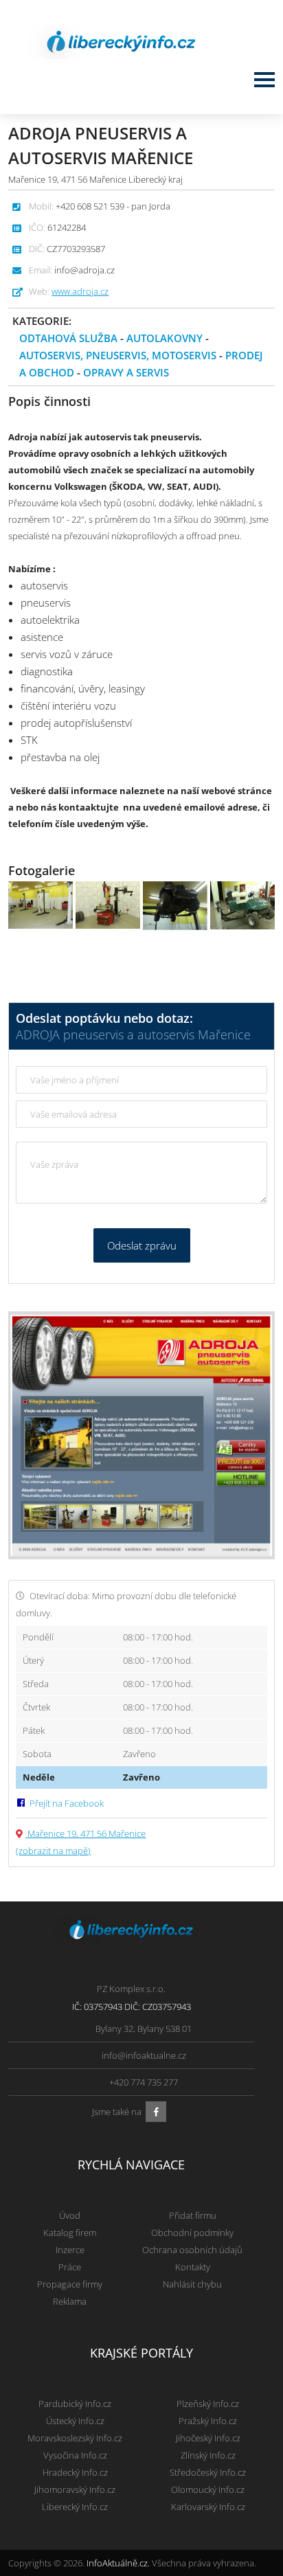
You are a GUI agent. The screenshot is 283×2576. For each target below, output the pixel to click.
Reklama (70, 2301)
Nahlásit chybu (192, 2284)
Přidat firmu (193, 2215)
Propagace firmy (70, 2284)
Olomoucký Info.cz (208, 2489)
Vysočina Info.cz (75, 2455)
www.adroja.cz (80, 291)
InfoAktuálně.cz (117, 2563)
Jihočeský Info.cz (208, 2438)
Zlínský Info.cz (208, 2455)
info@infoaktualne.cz (144, 2055)
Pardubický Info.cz (75, 2404)
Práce (70, 2267)
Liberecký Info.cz (75, 2507)
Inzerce (70, 2250)
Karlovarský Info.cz (208, 2507)
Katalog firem (70, 2233)
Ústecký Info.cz (75, 2421)
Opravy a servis (126, 372)
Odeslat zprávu (142, 1245)
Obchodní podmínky (192, 2233)
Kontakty (193, 2267)
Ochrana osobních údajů (192, 2250)
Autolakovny (165, 338)
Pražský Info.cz (208, 2421)
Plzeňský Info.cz (208, 2404)
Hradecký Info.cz (75, 2472)
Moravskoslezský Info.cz (75, 2438)
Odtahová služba (68, 338)
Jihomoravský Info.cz (75, 2489)
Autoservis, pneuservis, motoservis (118, 355)
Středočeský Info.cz (208, 2472)
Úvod (70, 2215)
